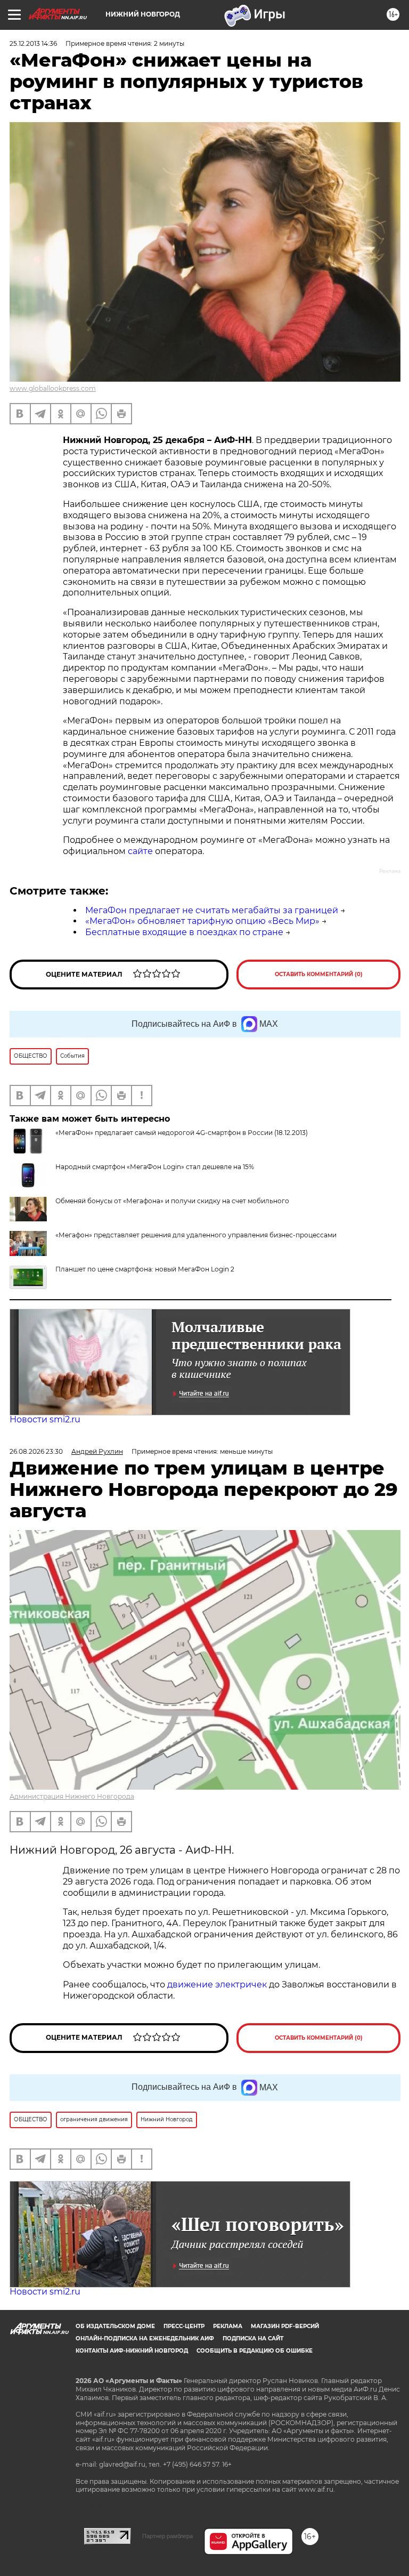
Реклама (228, 2326)
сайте (140, 851)
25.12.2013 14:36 (33, 43)
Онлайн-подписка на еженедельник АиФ (145, 2338)
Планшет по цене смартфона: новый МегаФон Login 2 (145, 1269)
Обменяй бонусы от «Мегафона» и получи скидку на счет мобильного (172, 1201)
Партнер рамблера (167, 2536)
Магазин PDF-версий (285, 2326)
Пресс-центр (184, 2326)
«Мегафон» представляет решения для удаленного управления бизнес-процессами (196, 1235)
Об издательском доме (115, 2326)
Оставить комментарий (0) (319, 974)
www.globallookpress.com (53, 388)
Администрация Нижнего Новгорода (72, 1796)
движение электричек (217, 1985)
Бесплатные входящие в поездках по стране (184, 932)
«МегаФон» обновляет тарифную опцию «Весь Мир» (202, 921)
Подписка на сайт (253, 2338)
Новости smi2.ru (45, 1419)
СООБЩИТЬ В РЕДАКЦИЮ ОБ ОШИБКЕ (255, 2351)
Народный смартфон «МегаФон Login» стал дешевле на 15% (155, 1167)
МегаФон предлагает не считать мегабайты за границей (212, 910)
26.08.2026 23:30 (36, 1451)
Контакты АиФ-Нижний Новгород (132, 2351)
